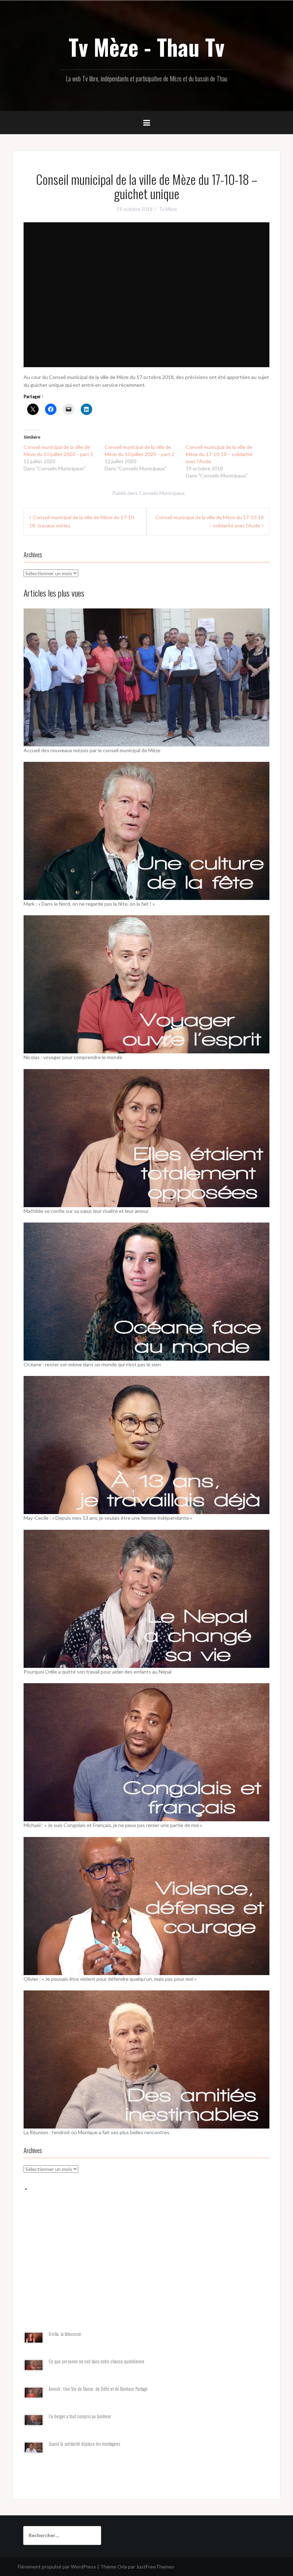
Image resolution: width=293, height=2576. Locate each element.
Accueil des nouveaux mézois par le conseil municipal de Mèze (92, 750)
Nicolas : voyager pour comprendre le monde (73, 1057)
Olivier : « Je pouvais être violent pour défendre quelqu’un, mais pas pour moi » (110, 1979)
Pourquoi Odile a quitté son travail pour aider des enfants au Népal (98, 1672)
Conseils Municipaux (162, 493)
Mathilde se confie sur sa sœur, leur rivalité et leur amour (86, 1211)
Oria (122, 2567)
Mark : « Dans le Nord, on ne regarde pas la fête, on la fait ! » (89, 904)
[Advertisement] (146, 2270)
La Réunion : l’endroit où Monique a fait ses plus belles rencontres (96, 2132)
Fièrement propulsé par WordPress (57, 2567)
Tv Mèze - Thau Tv (146, 47)
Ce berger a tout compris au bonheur (80, 2416)
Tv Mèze (168, 209)
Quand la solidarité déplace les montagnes (84, 2444)
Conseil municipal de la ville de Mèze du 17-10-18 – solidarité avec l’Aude (219, 454)
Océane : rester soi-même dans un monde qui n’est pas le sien (92, 1364)
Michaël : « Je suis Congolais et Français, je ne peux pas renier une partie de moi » (113, 1825)
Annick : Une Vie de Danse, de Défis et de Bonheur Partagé (98, 2389)
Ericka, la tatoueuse (65, 2334)
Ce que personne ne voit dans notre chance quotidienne (96, 2361)
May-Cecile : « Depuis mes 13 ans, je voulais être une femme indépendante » (108, 1518)
